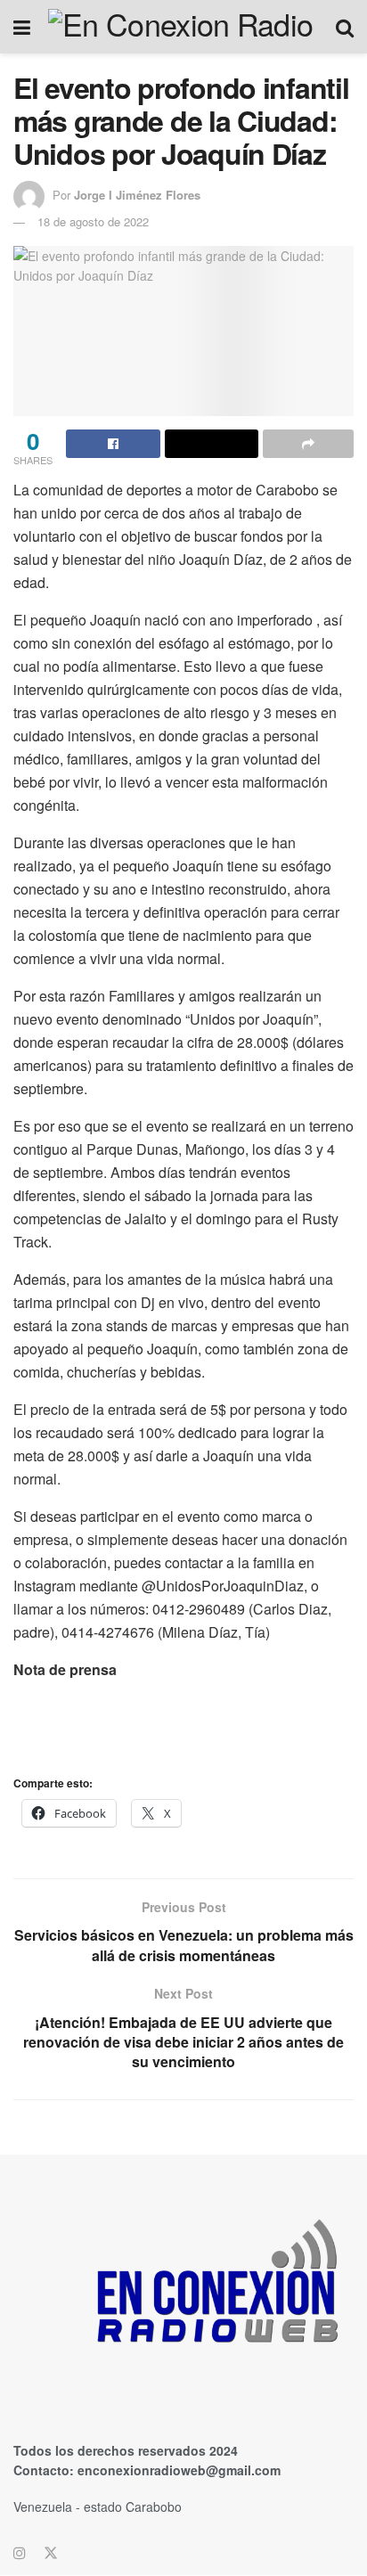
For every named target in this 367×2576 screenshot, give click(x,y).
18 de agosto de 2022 (93, 221)
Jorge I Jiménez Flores (137, 195)
